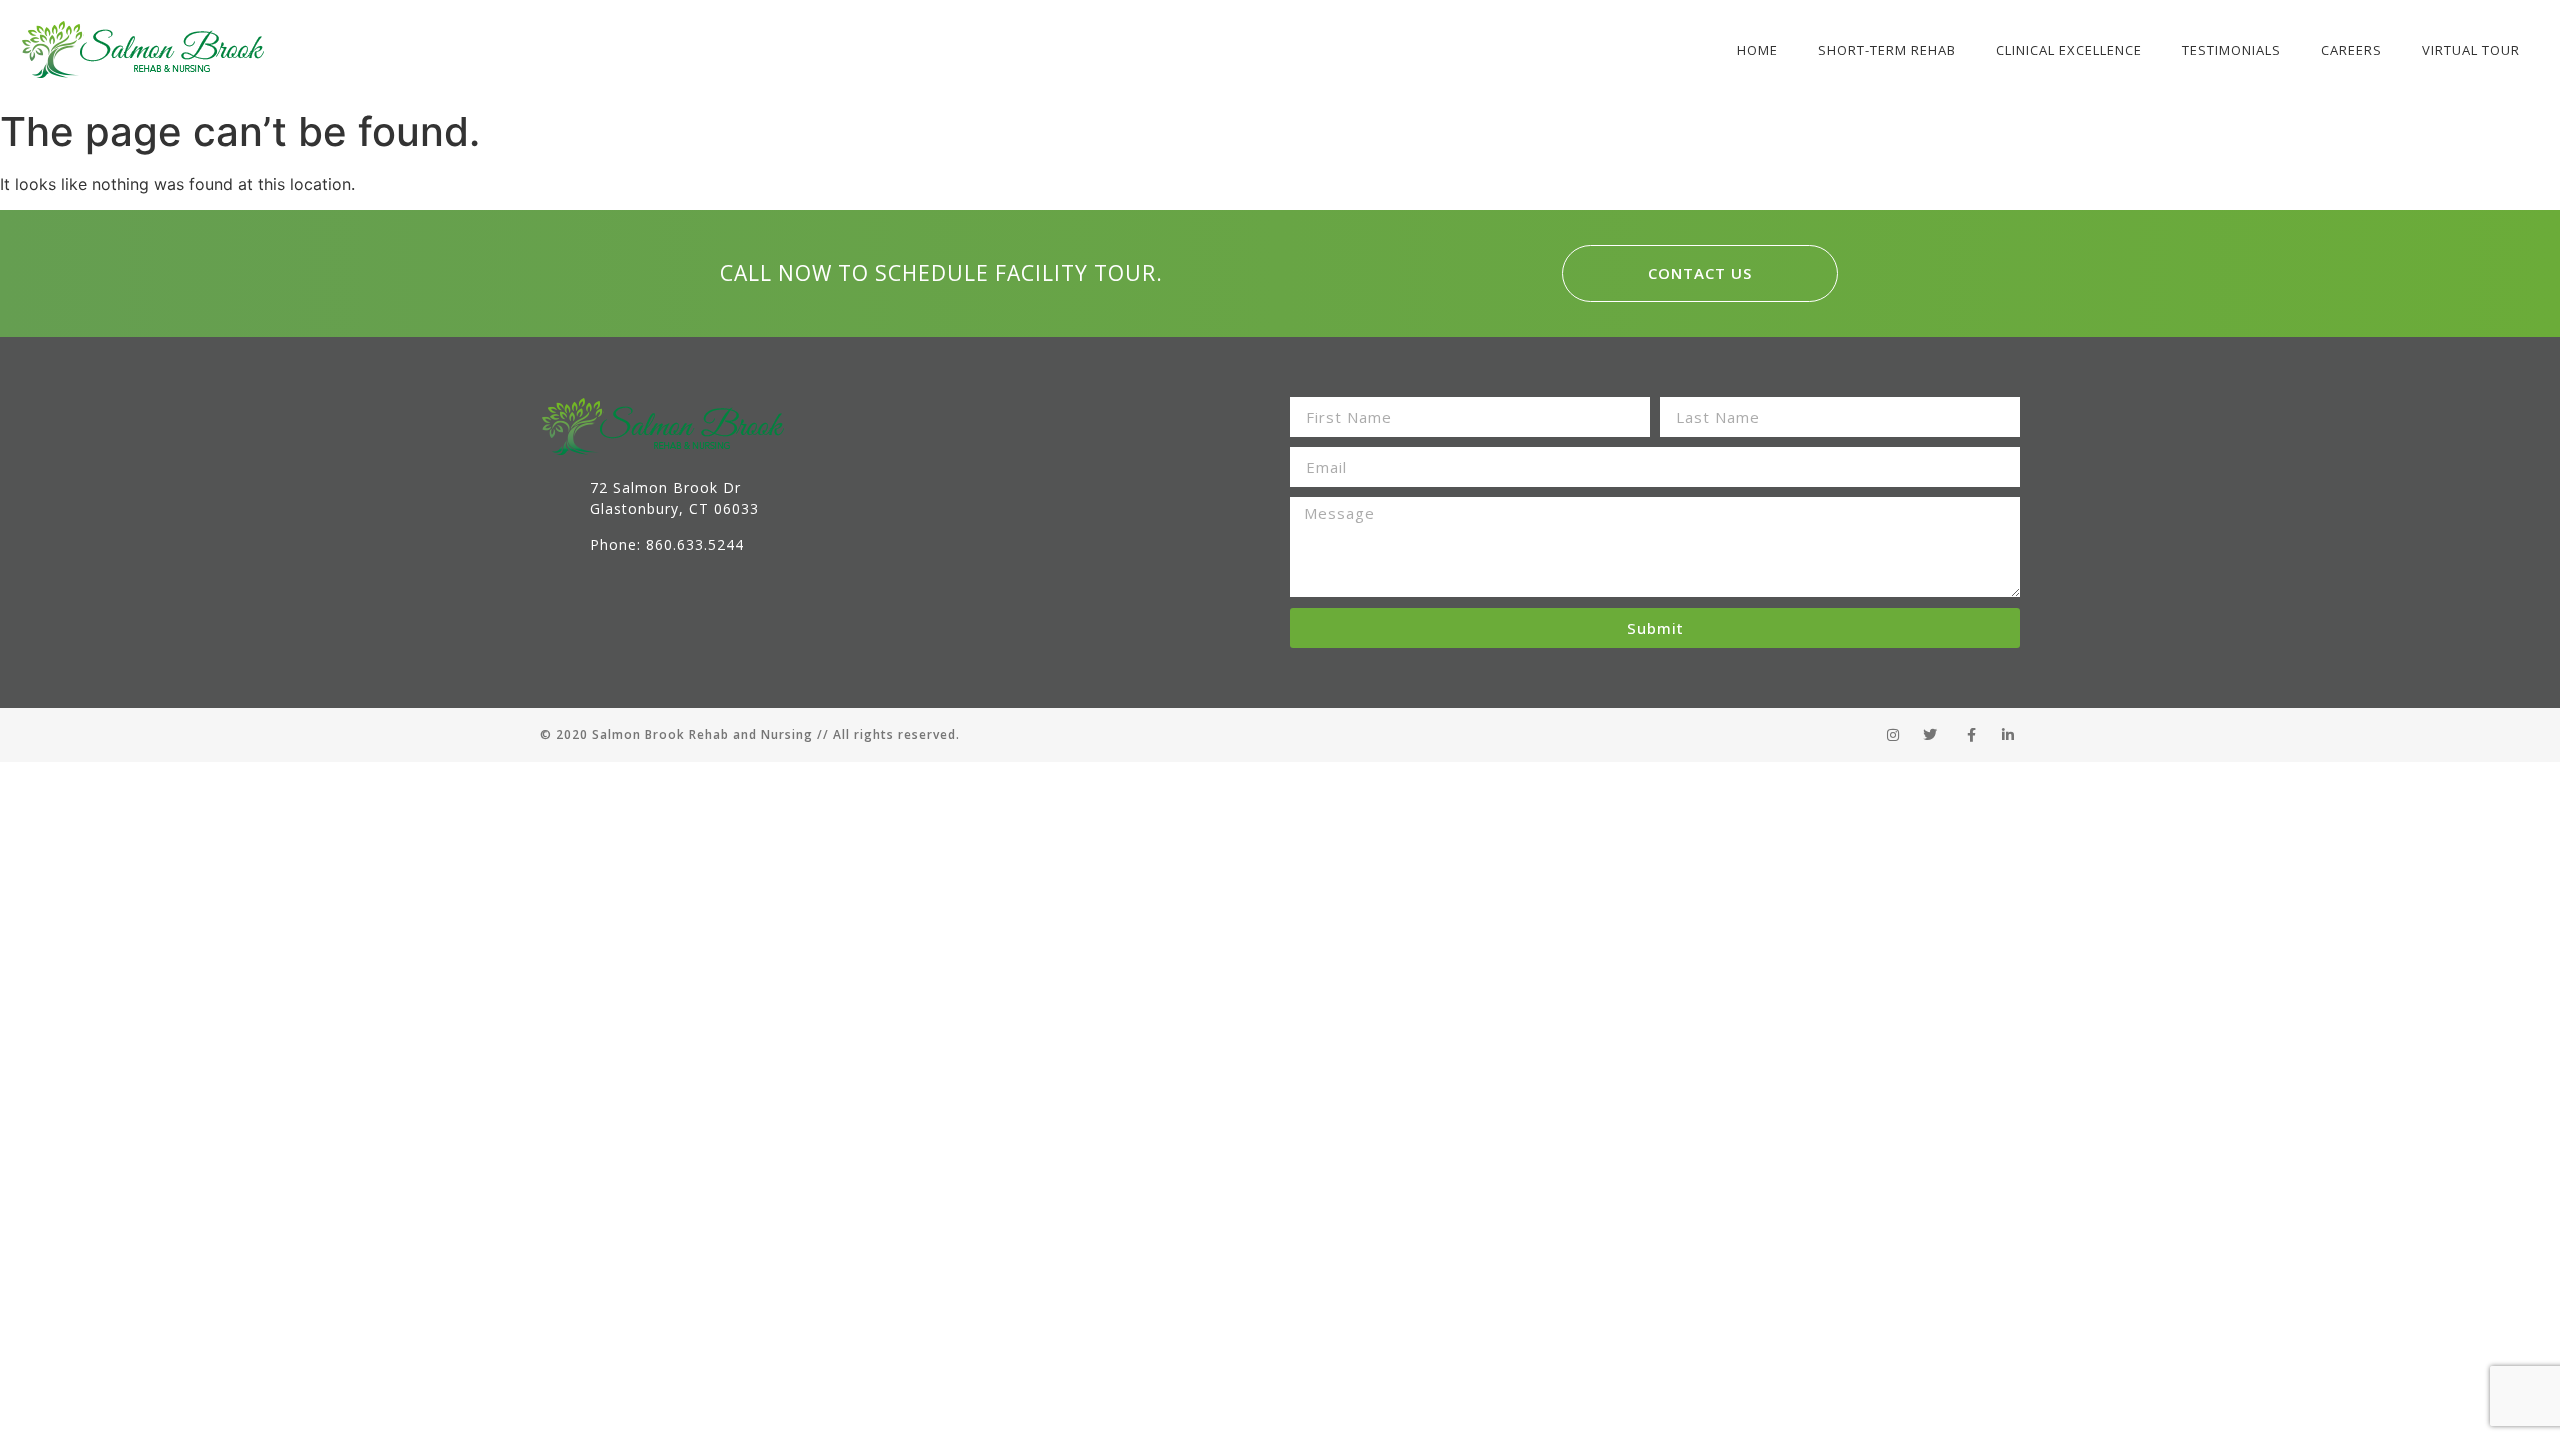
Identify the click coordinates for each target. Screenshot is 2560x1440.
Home (1757, 50)
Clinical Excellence (2069, 50)
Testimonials (2231, 50)
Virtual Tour (2471, 50)
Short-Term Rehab (1887, 50)
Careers (2351, 50)
